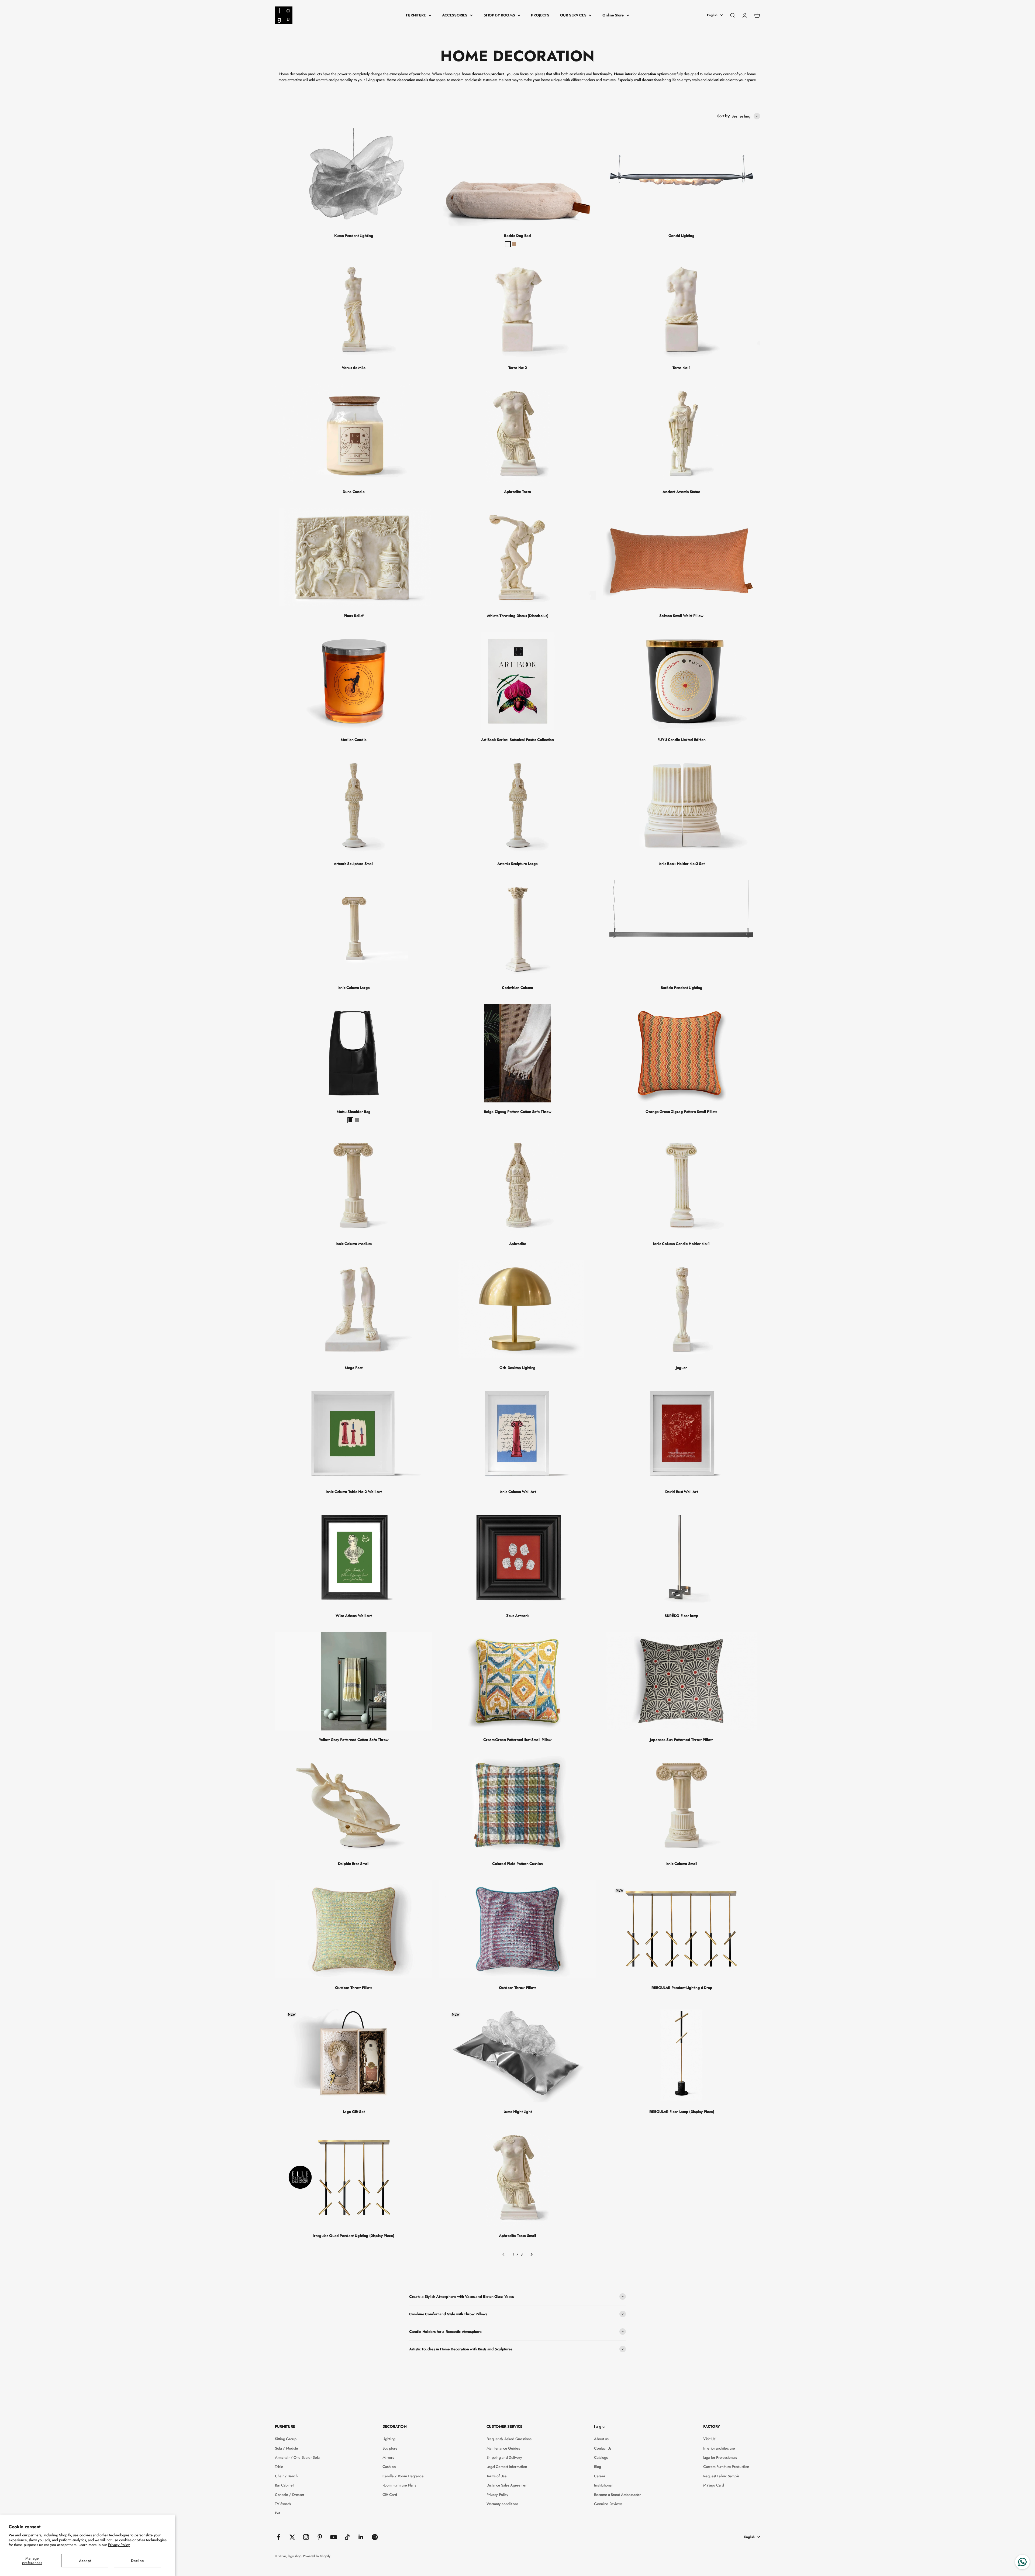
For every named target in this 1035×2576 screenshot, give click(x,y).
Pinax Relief (354, 616)
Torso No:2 (518, 368)
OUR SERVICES (573, 15)
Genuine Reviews (608, 2504)
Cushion (389, 2467)
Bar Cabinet (284, 2485)
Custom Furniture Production (726, 2467)
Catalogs (601, 2457)
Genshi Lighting (682, 236)
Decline (137, 2561)
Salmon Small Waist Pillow (681, 616)
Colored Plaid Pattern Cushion (517, 1864)
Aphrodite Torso (517, 492)
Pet (277, 2513)
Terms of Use (497, 2476)
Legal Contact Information (507, 2467)
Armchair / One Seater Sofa (297, 2457)
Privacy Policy (119, 2545)
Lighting (389, 2439)
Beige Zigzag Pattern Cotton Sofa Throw (518, 1112)
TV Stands (283, 2504)
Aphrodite (518, 1244)
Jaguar (681, 1368)
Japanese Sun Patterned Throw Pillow (681, 1740)
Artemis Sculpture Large (517, 864)
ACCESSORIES (455, 15)
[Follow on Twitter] (292, 2537)
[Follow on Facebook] (279, 2537)
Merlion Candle (354, 740)
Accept (85, 2561)
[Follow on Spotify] (375, 2537)
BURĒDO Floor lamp (681, 1616)
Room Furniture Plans (399, 2485)
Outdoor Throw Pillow (353, 1988)
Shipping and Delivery (504, 2457)
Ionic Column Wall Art (518, 1492)
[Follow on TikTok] (347, 2537)
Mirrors (388, 2457)
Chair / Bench (286, 2476)
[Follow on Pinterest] (320, 2537)
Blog (598, 2467)
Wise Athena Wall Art (354, 1616)
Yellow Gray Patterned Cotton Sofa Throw (354, 1740)
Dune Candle (353, 492)
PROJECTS (540, 15)
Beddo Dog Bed (517, 236)
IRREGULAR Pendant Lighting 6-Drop (681, 1988)
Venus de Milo (353, 368)
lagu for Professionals (720, 2457)
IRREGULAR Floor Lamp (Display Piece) (681, 2112)
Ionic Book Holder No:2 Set (682, 864)
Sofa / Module (286, 2448)
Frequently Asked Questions (509, 2439)
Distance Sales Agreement (508, 2485)
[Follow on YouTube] (334, 2537)
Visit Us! (710, 2439)
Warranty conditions (502, 2504)
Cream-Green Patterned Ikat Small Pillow (517, 1740)
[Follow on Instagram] (306, 2537)
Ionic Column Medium (353, 1244)
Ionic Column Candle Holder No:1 (681, 1244)
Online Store (613, 15)
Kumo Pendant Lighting (354, 236)
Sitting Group (286, 2439)
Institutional (603, 2485)
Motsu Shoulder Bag (354, 1112)
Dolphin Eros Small (354, 1864)
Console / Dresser (290, 2495)
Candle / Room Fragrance (403, 2476)
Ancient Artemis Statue (681, 492)
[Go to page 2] (531, 2254)
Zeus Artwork (517, 1616)
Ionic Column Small (681, 1864)
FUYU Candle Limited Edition (682, 740)
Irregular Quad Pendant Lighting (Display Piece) (354, 2236)
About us (601, 2439)
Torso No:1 (682, 368)
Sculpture (390, 2448)
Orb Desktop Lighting (517, 1368)
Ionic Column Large (354, 988)
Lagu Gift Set (354, 2112)
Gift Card (390, 2495)
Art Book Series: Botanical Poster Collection (517, 740)
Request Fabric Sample (721, 2476)
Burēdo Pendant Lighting (682, 988)
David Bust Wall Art (681, 1492)
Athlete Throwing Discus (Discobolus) (517, 616)
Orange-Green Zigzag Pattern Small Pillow (681, 1112)
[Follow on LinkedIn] (361, 2537)
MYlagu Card (713, 2485)
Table (279, 2467)
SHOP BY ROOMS (499, 15)
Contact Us (603, 2448)
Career (600, 2476)
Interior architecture (719, 2448)
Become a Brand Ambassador (617, 2495)
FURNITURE (416, 15)
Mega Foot (354, 1368)
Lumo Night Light (517, 2112)
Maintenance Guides (503, 2448)
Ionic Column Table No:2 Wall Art (354, 1492)
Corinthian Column (517, 988)
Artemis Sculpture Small (354, 864)
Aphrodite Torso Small (517, 2236)
